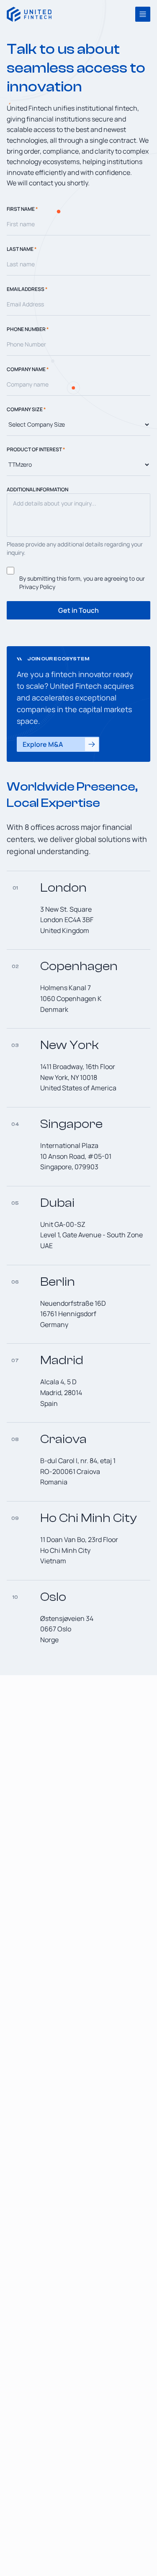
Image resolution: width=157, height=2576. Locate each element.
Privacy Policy (37, 587)
